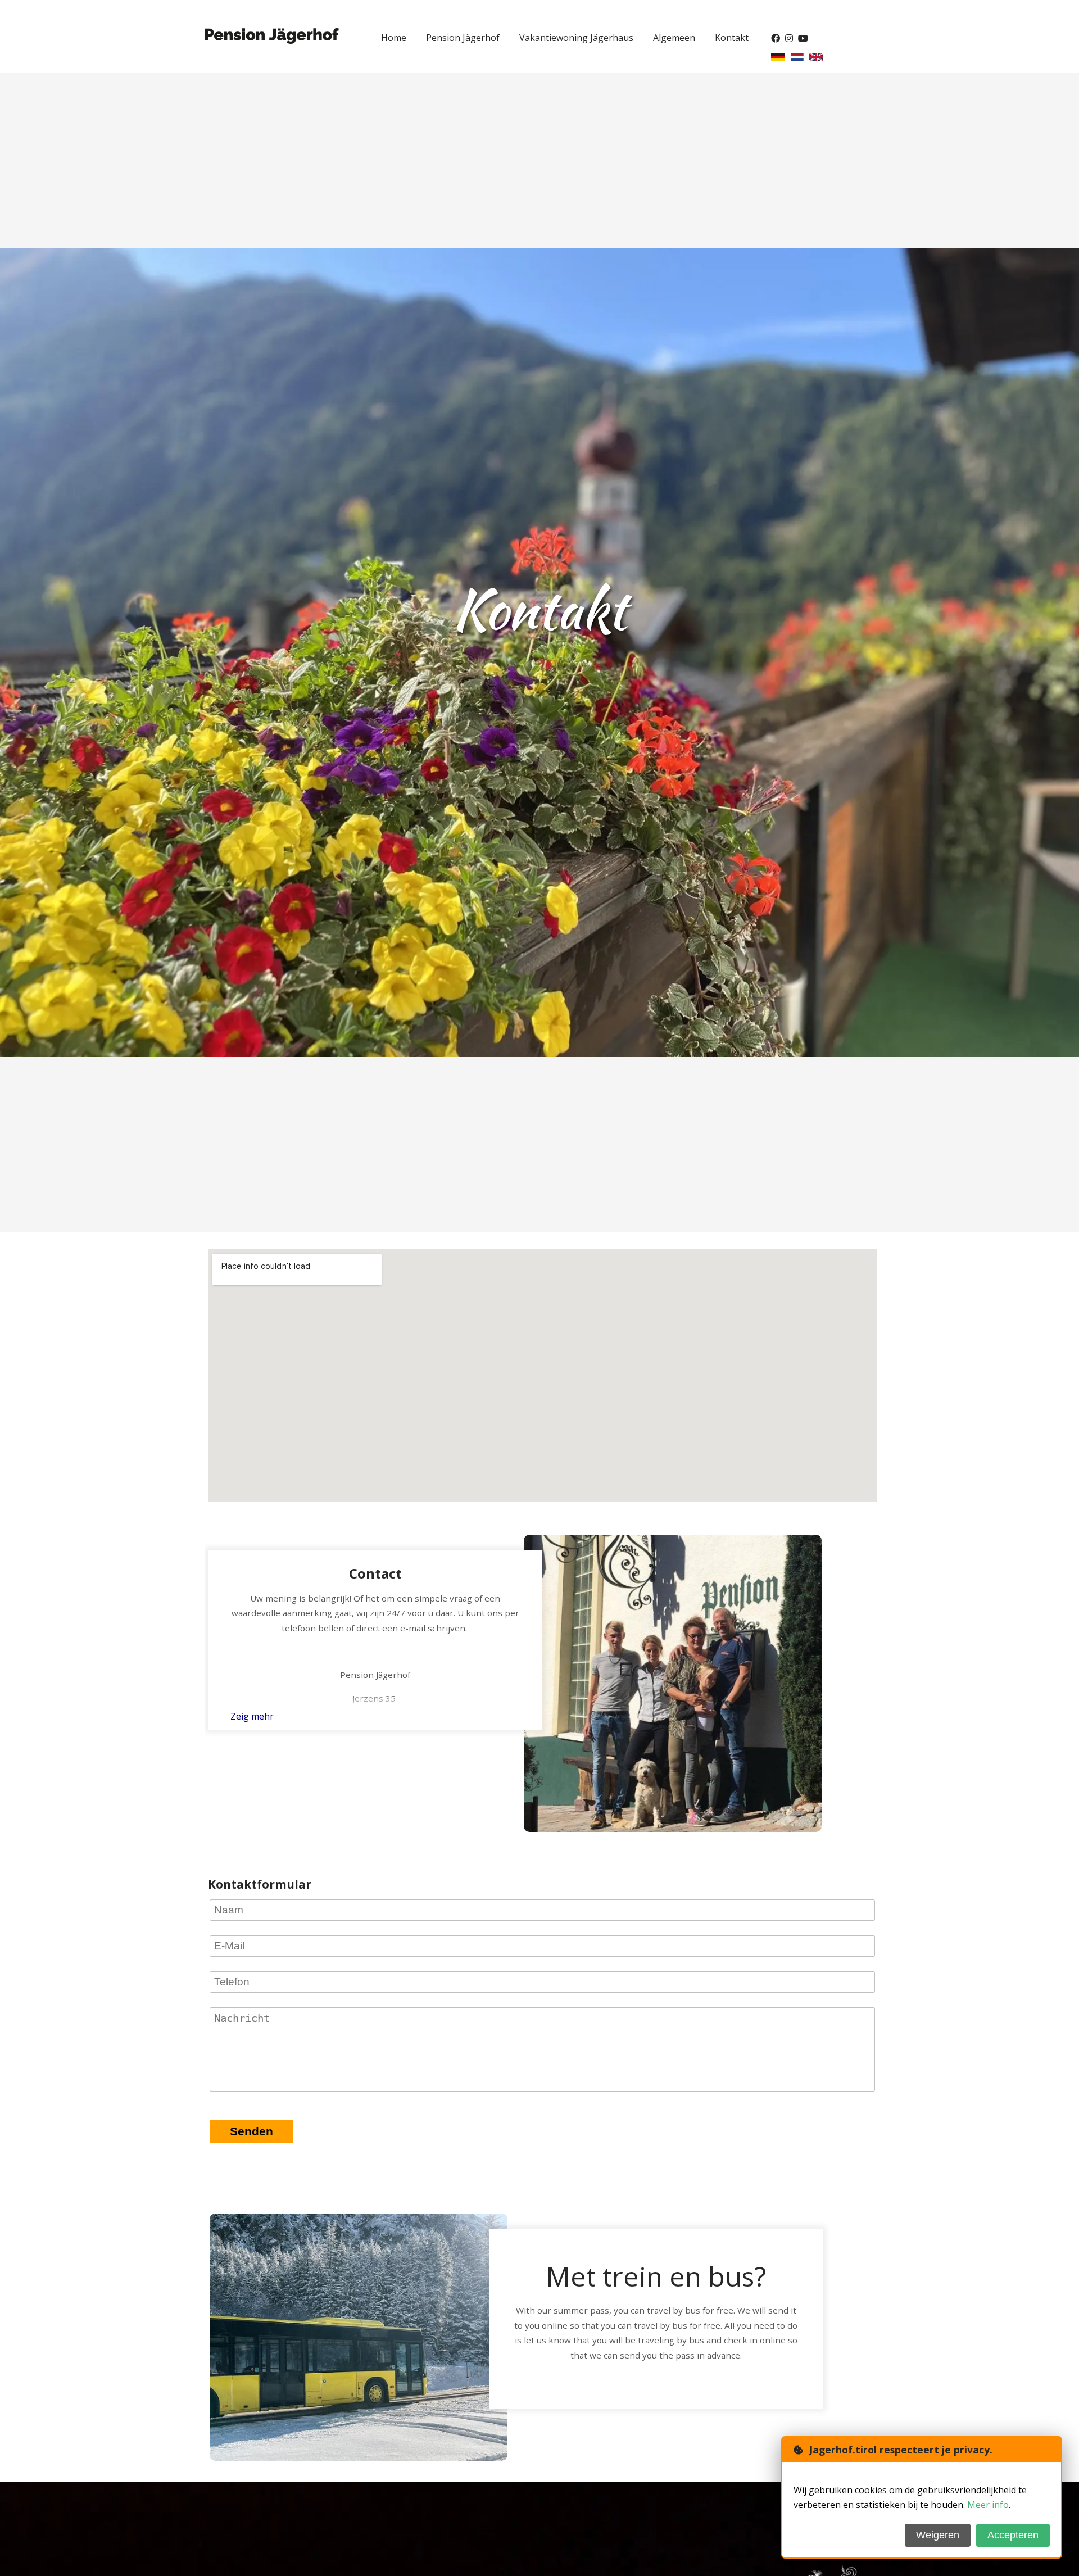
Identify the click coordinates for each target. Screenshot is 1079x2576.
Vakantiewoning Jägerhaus (576, 38)
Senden (251, 2131)
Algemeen (674, 38)
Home (394, 38)
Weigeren (938, 2535)
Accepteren (1013, 2535)
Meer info (988, 2505)
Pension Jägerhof (463, 38)
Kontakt (732, 38)
